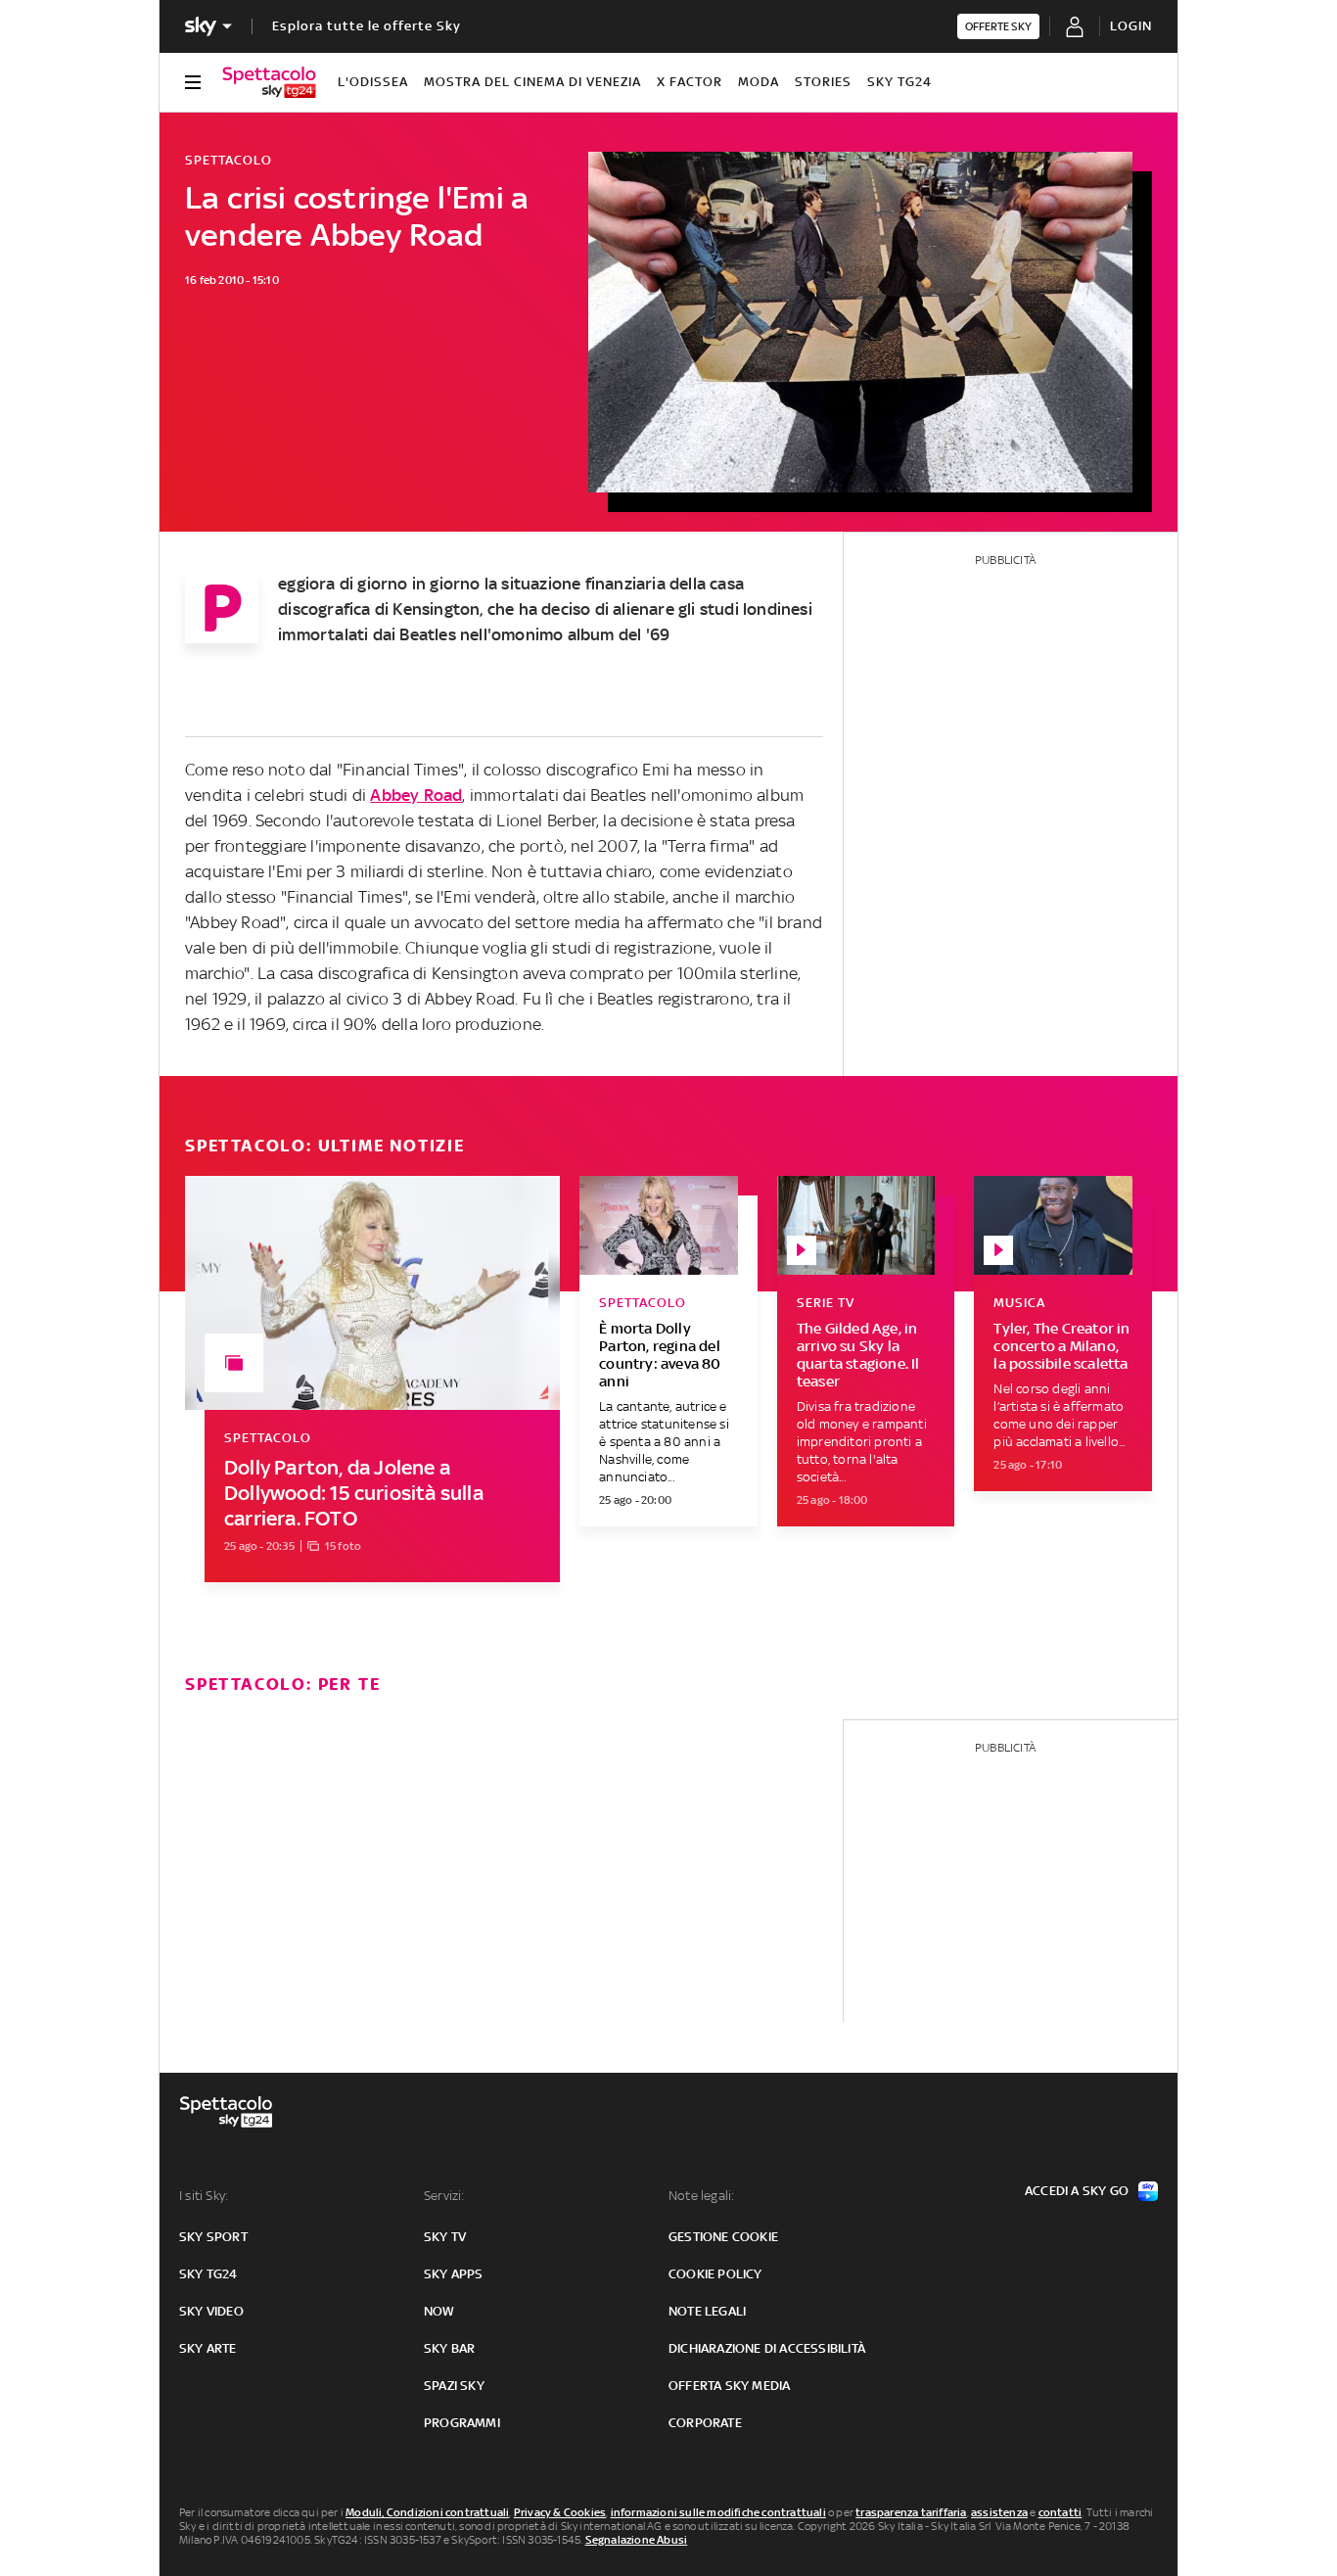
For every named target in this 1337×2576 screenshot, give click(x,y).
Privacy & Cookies (560, 2512)
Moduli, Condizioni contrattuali (427, 2512)
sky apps (454, 2274)
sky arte (208, 2348)
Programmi (462, 2423)
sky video (211, 2311)
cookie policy (715, 2274)
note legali (707, 2311)
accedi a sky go (1077, 2191)
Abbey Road (416, 795)
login (1131, 26)
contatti (1060, 2512)
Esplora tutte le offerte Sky (367, 26)
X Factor (690, 82)
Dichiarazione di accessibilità (767, 2348)
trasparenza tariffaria (911, 2512)
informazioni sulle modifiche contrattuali (718, 2512)
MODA (759, 82)
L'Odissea (373, 82)
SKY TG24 (899, 82)
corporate (705, 2423)
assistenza (999, 2512)
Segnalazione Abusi (637, 2540)
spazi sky (454, 2386)
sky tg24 (208, 2274)
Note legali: (701, 2196)
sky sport (213, 2237)
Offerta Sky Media (729, 2386)
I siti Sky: (204, 2196)
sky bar (449, 2348)
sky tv (445, 2237)
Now (439, 2311)
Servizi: (444, 2196)
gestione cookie (723, 2237)
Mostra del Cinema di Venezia (532, 82)
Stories (823, 82)
